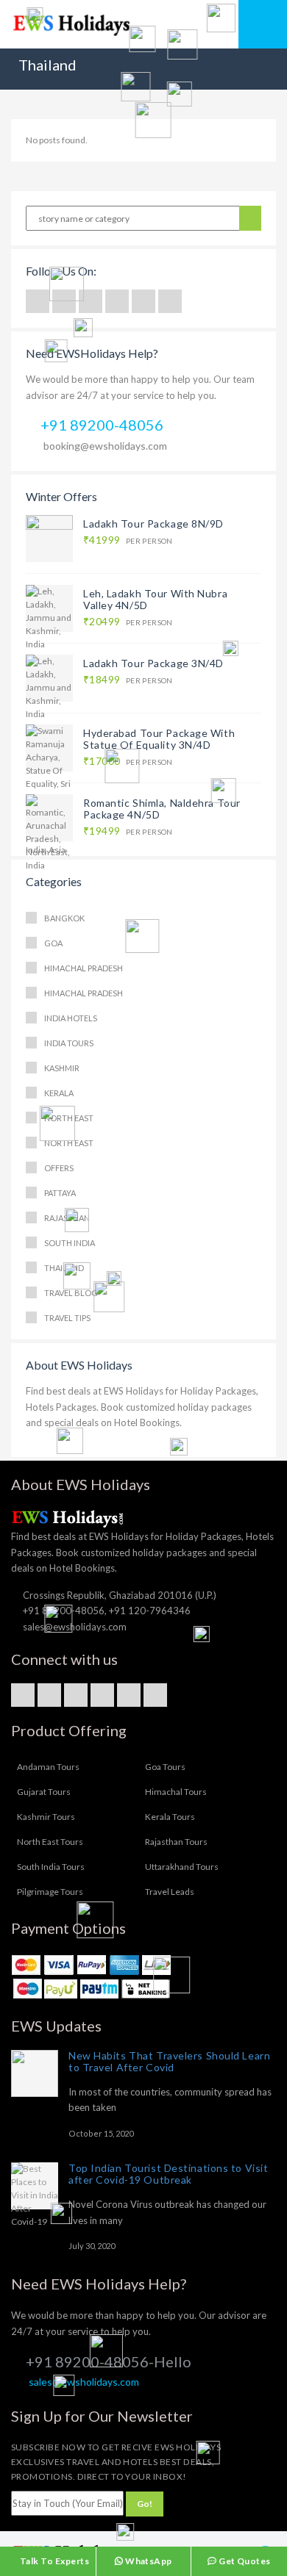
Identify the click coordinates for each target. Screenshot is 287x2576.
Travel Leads (170, 1892)
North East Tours (50, 1842)
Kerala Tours (170, 1817)
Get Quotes (244, 2561)
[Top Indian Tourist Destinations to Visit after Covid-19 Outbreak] (35, 2186)
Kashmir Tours (46, 1817)
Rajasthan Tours (176, 1842)
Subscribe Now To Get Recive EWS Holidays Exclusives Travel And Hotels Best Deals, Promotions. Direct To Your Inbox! (116, 2462)
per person (128, 540)
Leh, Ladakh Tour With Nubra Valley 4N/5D (155, 599)
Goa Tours (165, 1767)
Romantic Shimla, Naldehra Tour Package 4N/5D (162, 809)
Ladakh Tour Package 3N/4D (153, 663)
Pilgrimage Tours (50, 1892)
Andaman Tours (48, 1767)
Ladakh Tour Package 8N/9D (153, 524)
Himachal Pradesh (84, 968)
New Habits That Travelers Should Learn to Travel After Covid (169, 2061)
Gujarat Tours (44, 1792)
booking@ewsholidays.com (105, 446)
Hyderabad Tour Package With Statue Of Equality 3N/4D (159, 739)
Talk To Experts (53, 2561)
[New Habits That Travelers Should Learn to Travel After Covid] (35, 2073)
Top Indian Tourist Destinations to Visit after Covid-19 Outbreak (168, 2174)
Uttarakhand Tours (182, 1867)
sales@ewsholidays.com (84, 2382)
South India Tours (51, 1867)
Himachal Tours (176, 1792)
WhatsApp (148, 2561)
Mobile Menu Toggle (263, 24)
